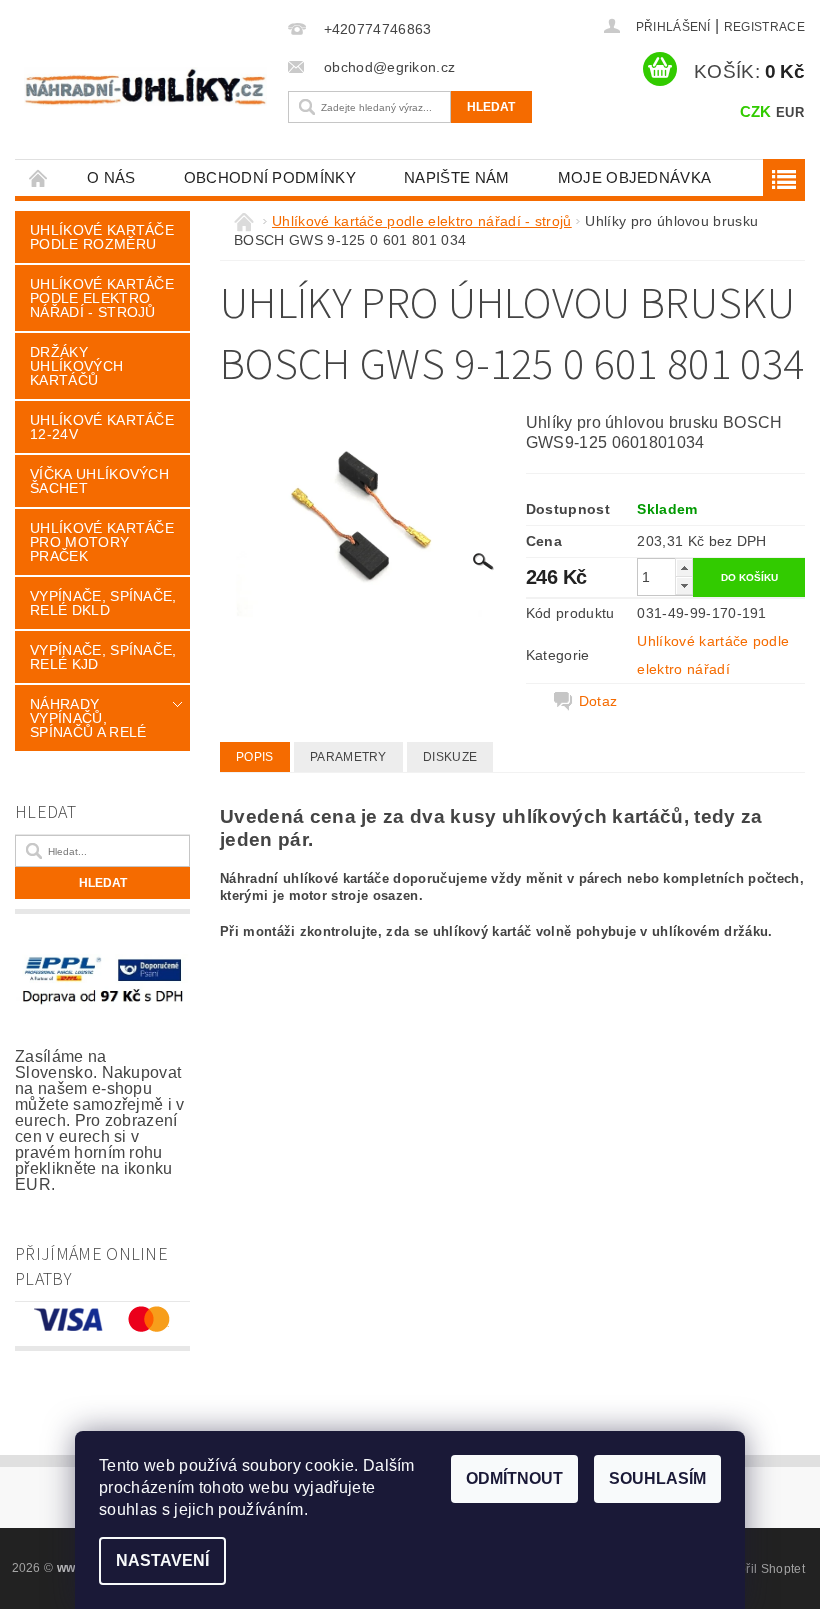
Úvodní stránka (39, 177)
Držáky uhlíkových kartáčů (76, 366)
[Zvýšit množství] (684, 567)
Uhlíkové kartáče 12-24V (102, 427)
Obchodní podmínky (270, 177)
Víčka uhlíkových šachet (99, 481)
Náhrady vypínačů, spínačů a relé (88, 718)
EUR (790, 112)
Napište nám (457, 177)
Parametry (348, 757)
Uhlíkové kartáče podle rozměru (102, 237)
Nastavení (162, 1560)
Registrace (764, 27)
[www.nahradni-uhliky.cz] (145, 86)
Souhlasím (657, 1478)
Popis (255, 757)
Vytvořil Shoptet (760, 1569)
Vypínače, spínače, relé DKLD (103, 603)
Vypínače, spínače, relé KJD (103, 657)
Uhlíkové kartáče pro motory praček (102, 542)
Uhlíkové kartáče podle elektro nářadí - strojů (102, 298)
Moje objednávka (635, 177)
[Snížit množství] (684, 585)
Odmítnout (514, 1478)
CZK (756, 111)
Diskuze (450, 757)
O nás (111, 177)
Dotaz (598, 701)
